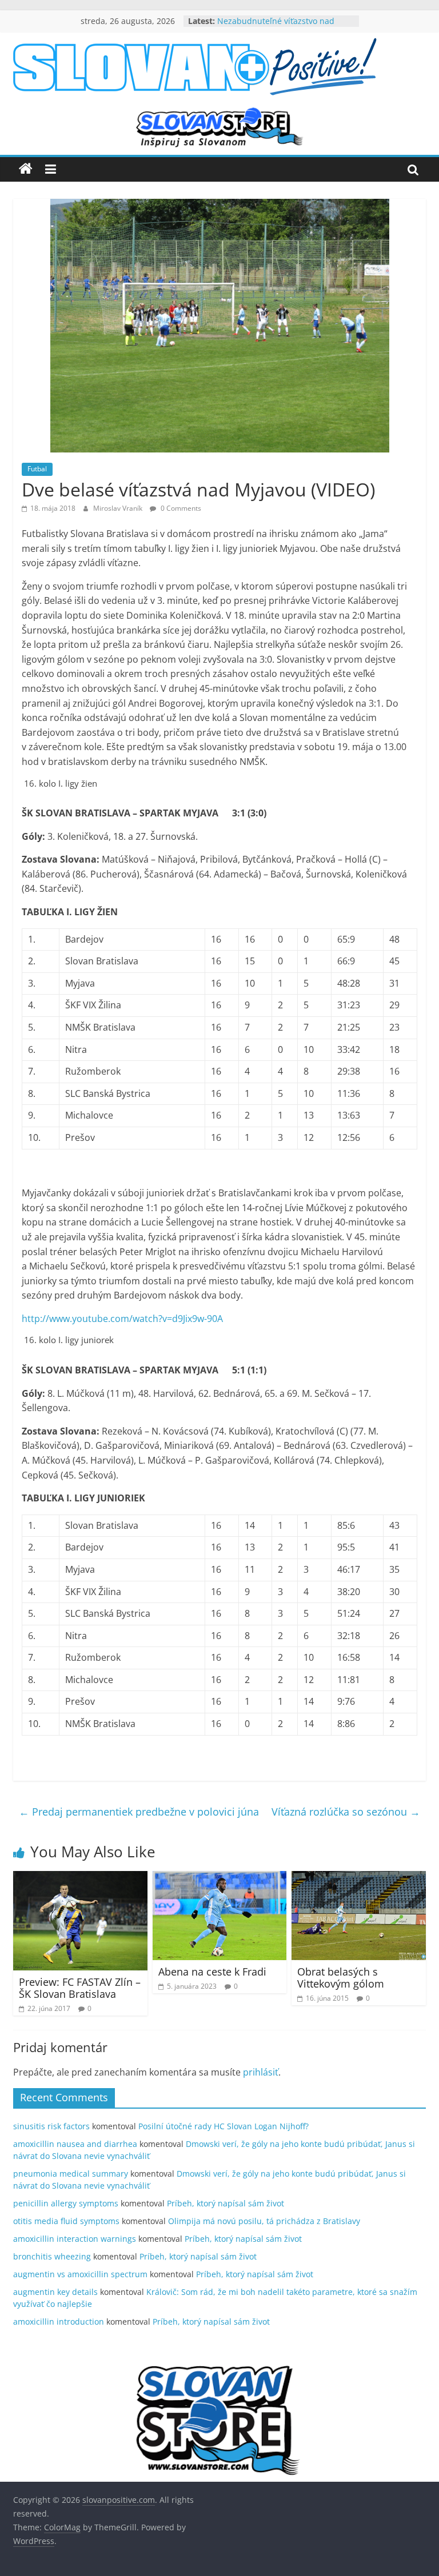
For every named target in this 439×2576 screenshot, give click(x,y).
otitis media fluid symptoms (66, 2221)
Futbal (37, 469)
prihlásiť (261, 2072)
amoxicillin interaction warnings (75, 2239)
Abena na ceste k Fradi (212, 1972)
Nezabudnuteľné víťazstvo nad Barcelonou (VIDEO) (276, 27)
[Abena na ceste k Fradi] (220, 1878)
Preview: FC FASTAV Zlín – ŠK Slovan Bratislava (80, 1988)
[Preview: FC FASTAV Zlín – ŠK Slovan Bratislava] (80, 1878)
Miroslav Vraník (119, 508)
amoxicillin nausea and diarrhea (75, 2144)
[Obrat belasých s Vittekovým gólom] (359, 1878)
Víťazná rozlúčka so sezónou (346, 1812)
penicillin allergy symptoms (66, 2203)
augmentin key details (55, 2292)
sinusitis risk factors (51, 2126)
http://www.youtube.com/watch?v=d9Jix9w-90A (122, 1319)
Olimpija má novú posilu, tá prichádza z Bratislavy (264, 2221)
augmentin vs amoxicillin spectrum (80, 2274)
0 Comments (180, 508)
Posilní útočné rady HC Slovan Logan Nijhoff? (224, 2126)
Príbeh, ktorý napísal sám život (226, 2203)
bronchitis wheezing (52, 2256)
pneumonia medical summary (71, 2174)
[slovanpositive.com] (26, 169)
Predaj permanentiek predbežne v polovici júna (139, 1812)
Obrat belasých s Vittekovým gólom (341, 1978)
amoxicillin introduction (59, 2321)
